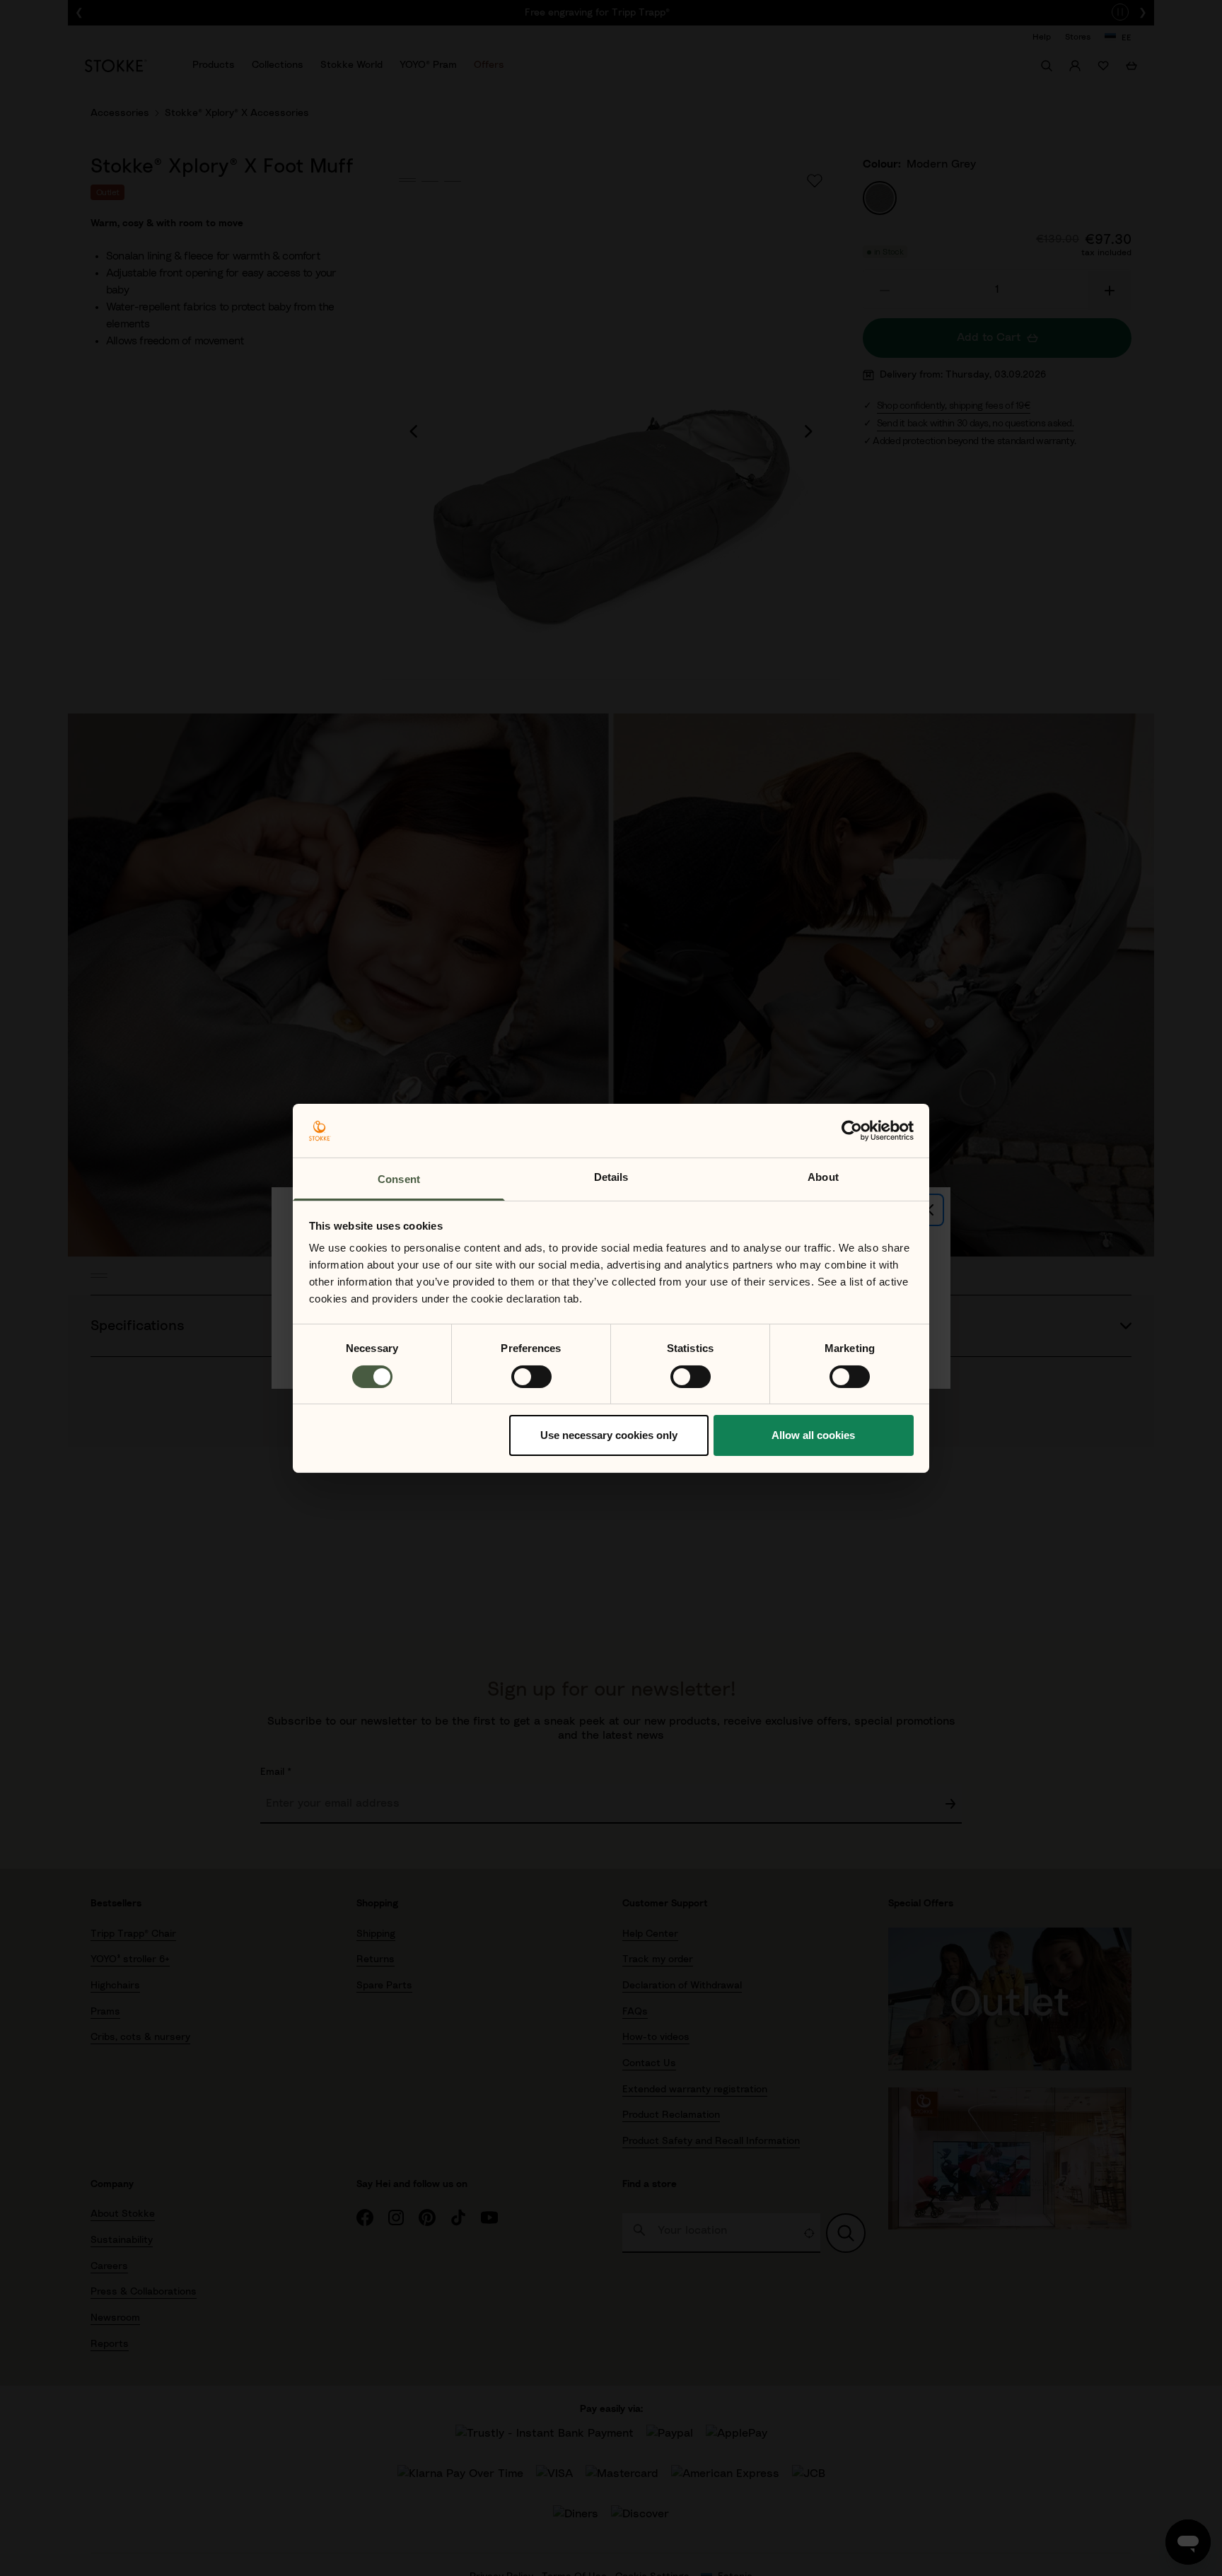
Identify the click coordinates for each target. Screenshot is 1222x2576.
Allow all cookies (813, 1435)
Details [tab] (611, 1177)
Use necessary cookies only (609, 1435)
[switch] (531, 1377)
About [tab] (823, 1177)
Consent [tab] (399, 1179)
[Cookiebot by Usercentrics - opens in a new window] (852, 1131)
